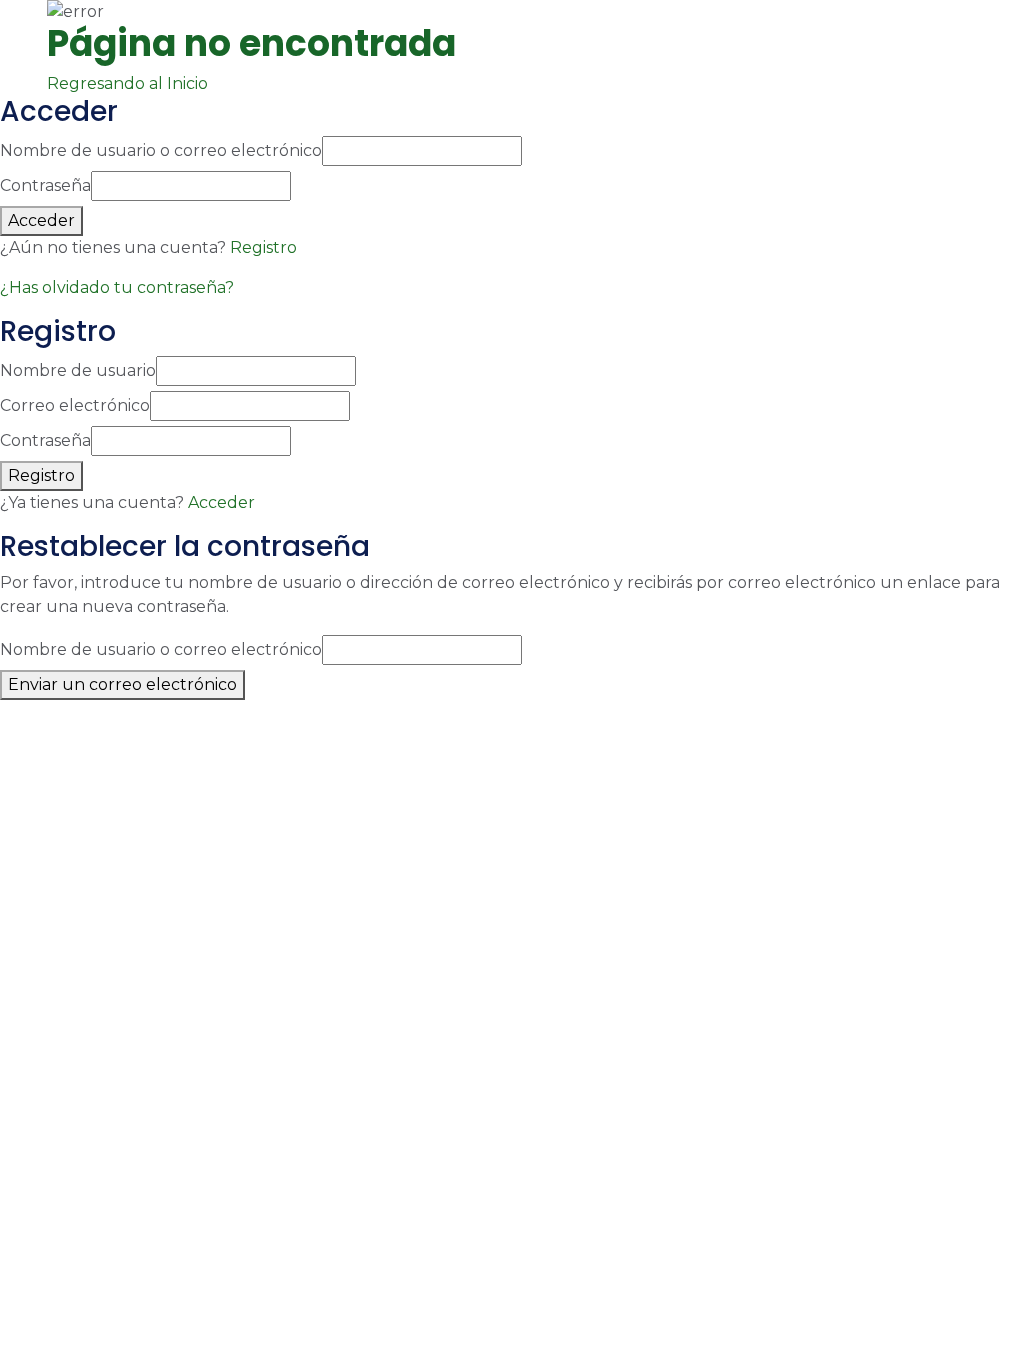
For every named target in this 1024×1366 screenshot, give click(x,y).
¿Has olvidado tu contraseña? (117, 287)
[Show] (297, 185)
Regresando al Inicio (129, 83)
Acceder (221, 502)
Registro (263, 247)
